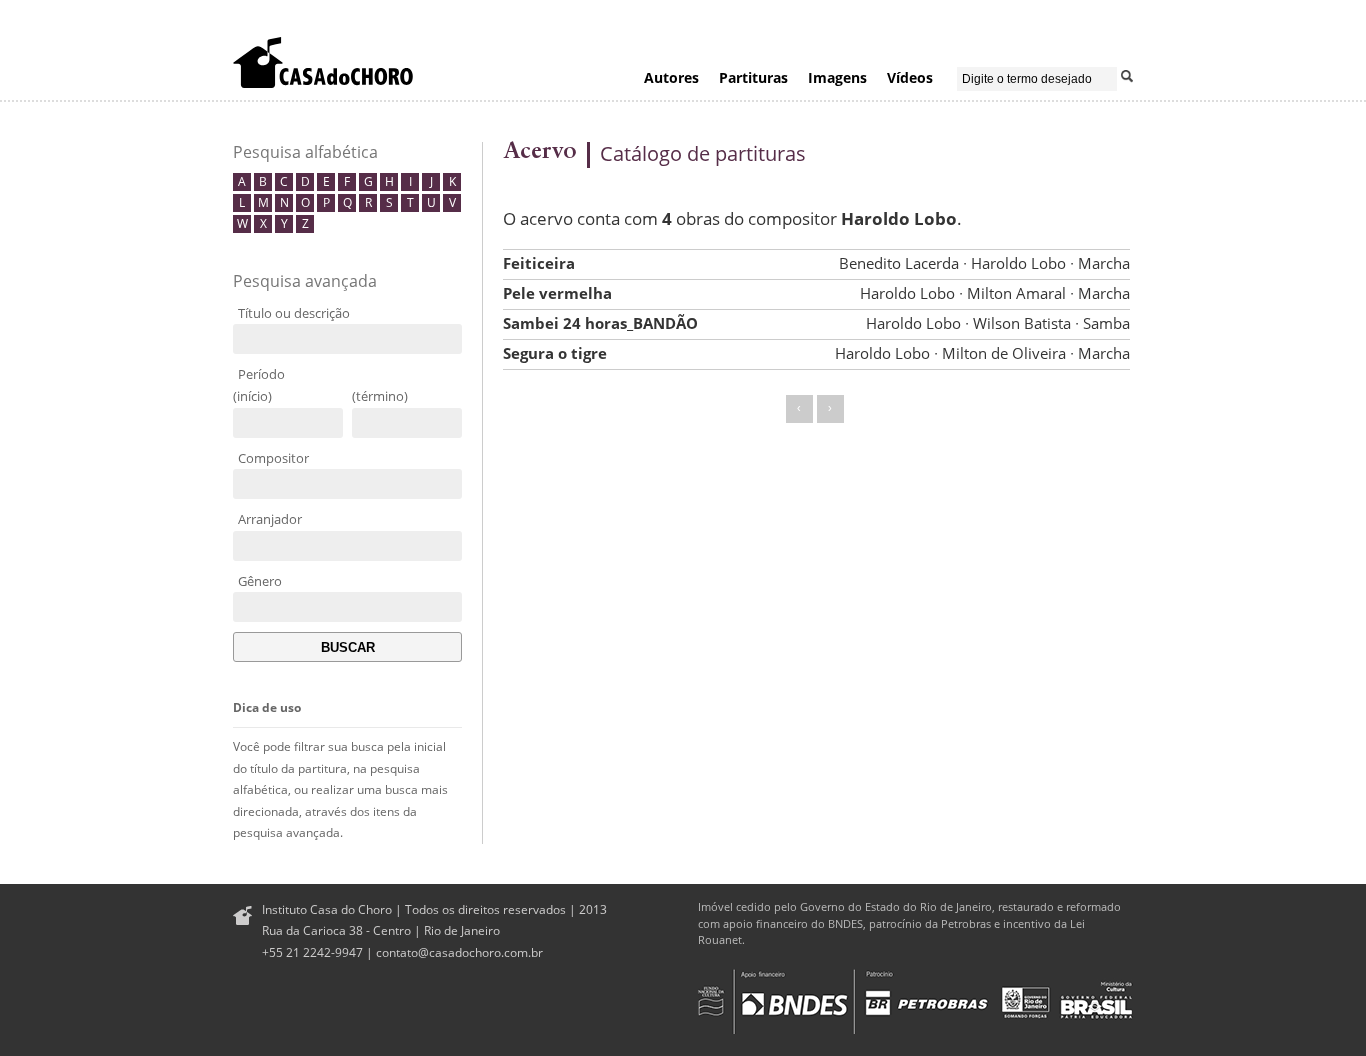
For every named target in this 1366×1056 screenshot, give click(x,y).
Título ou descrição (294, 313)
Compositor (273, 458)
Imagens (837, 77)
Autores (671, 77)
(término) (380, 396)
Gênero (260, 581)
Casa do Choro (323, 62)
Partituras (753, 77)
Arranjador (270, 519)
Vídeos (910, 77)
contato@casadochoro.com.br (459, 952)
